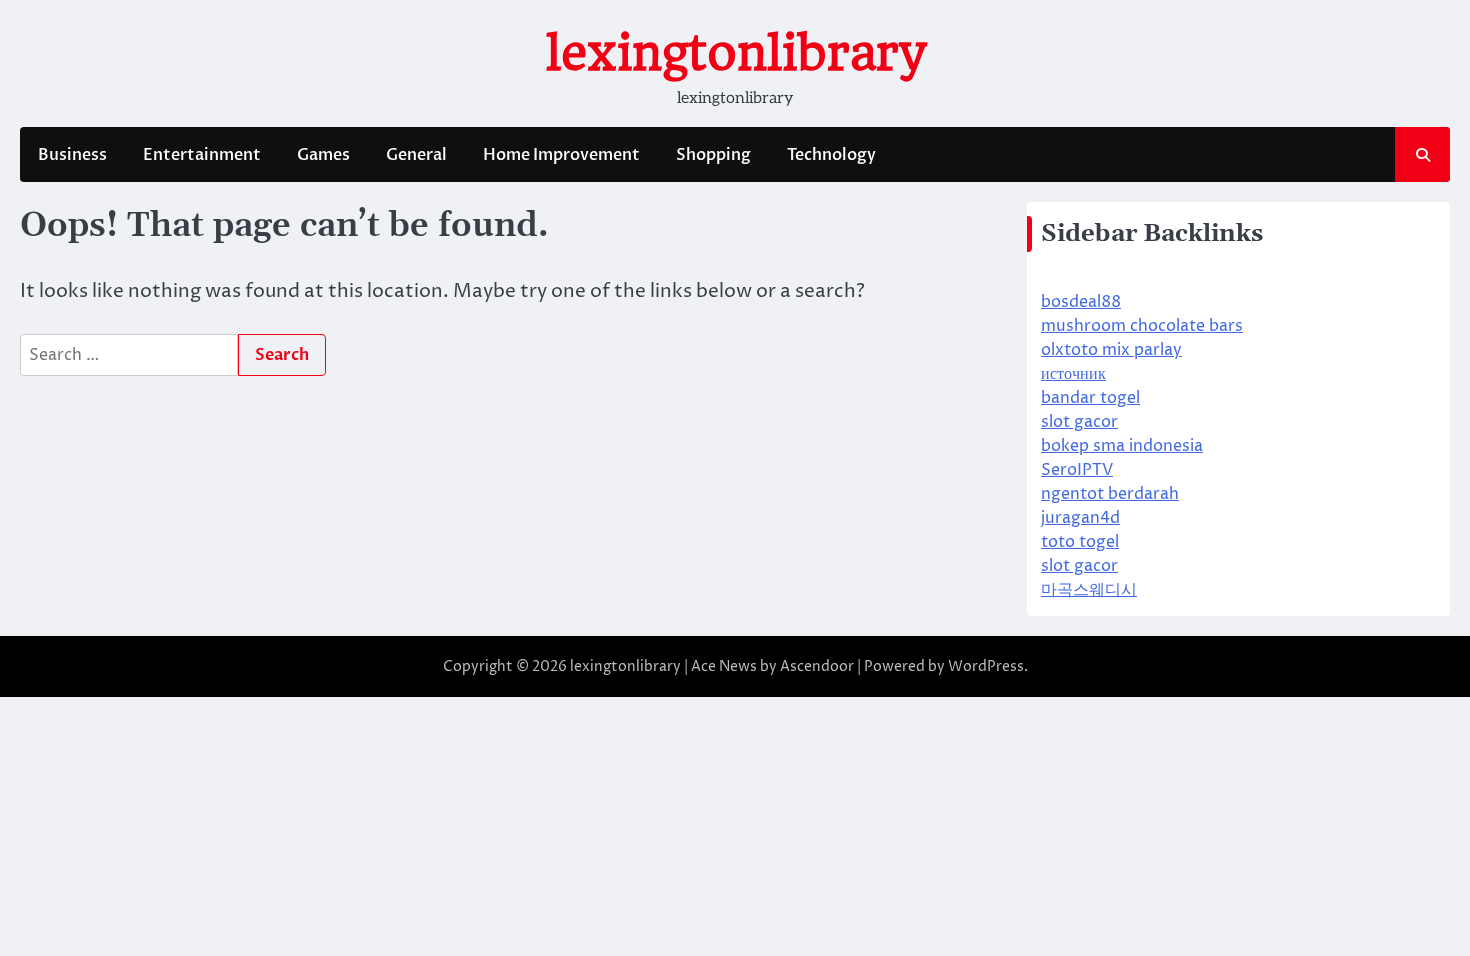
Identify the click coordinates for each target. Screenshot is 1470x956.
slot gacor (1079, 422)
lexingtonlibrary (735, 53)
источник (1073, 374)
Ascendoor (817, 666)
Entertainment (202, 155)
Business (72, 155)
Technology (831, 155)
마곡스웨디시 (1089, 590)
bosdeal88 (1081, 302)
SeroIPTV (1077, 470)
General (416, 155)
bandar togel (1090, 398)
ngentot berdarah (1110, 494)
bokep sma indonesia (1122, 446)
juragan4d (1080, 518)
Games (323, 155)
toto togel (1080, 542)
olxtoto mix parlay (1111, 350)
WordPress (986, 666)
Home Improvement (561, 155)
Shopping (713, 155)
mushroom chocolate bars (1142, 326)
